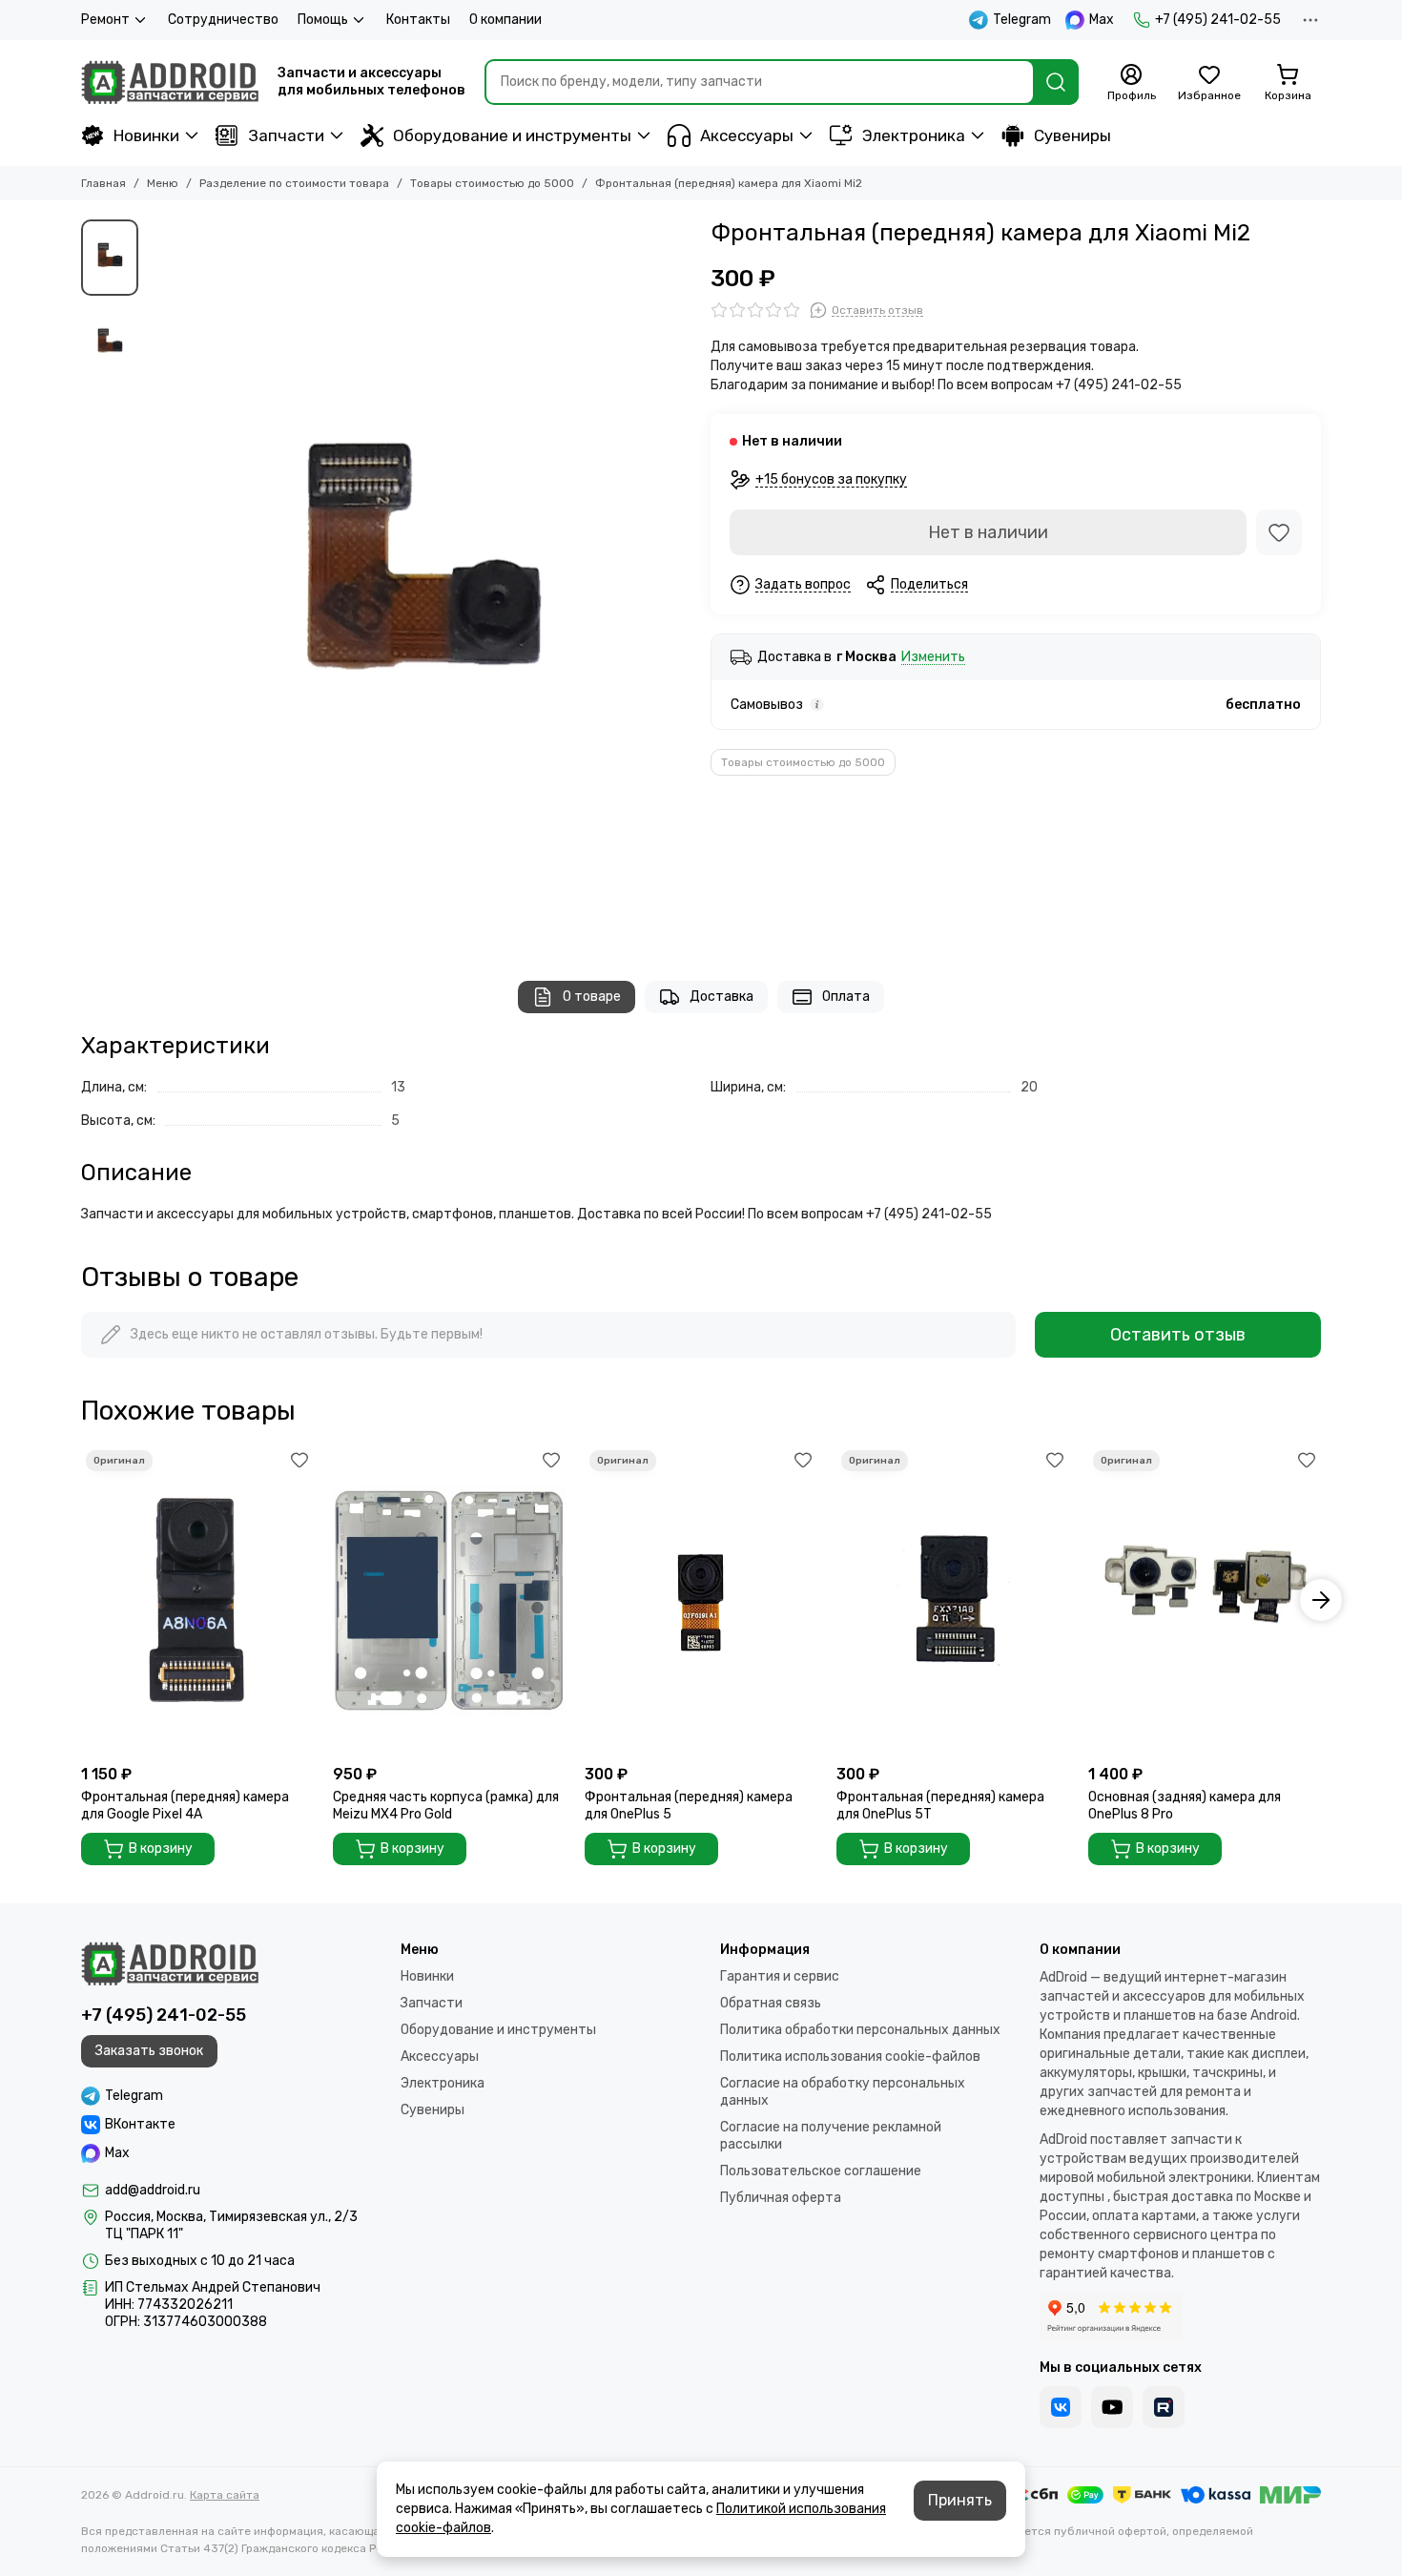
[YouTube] (1112, 2407)
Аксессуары (747, 135)
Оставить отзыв (1178, 1335)
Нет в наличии (988, 532)
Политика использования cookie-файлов (850, 2057)
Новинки (146, 135)
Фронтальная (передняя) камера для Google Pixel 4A (185, 1806)
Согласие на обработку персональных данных (843, 2092)
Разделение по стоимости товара (294, 183)
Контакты (418, 20)
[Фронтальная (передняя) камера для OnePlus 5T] (953, 1600)
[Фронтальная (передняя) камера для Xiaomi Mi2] (420, 581)
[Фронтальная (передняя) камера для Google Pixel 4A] (197, 1600)
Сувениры (1072, 135)
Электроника (914, 135)
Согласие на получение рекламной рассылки (831, 2136)
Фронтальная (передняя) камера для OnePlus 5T (940, 1806)
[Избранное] (1279, 532)
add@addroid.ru (153, 2190)
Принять (960, 2500)
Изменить (933, 658)
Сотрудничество (223, 20)
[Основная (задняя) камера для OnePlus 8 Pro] (1205, 1600)
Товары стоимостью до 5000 (492, 183)
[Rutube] (1164, 2407)
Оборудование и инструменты (512, 135)
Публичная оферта (781, 2198)
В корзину (161, 1849)
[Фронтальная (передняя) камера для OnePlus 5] (701, 1600)
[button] (157, 581)
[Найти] (1056, 82)
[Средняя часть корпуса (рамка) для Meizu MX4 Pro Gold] (449, 1600)
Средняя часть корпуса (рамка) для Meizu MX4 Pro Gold (446, 1806)
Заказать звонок (149, 2051)
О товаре (592, 997)
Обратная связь (771, 2003)
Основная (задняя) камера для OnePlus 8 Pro (1185, 1806)
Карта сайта (225, 2495)
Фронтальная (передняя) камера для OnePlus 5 (689, 1806)
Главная (103, 183)
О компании (505, 20)
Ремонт (105, 20)
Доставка (722, 997)
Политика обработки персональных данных (860, 2030)
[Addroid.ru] (170, 82)
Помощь (323, 20)
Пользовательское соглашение (821, 2171)
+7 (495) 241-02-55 (1218, 20)
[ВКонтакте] (1061, 2407)
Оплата (846, 997)
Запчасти (286, 135)
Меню (163, 183)
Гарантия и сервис (780, 1976)
